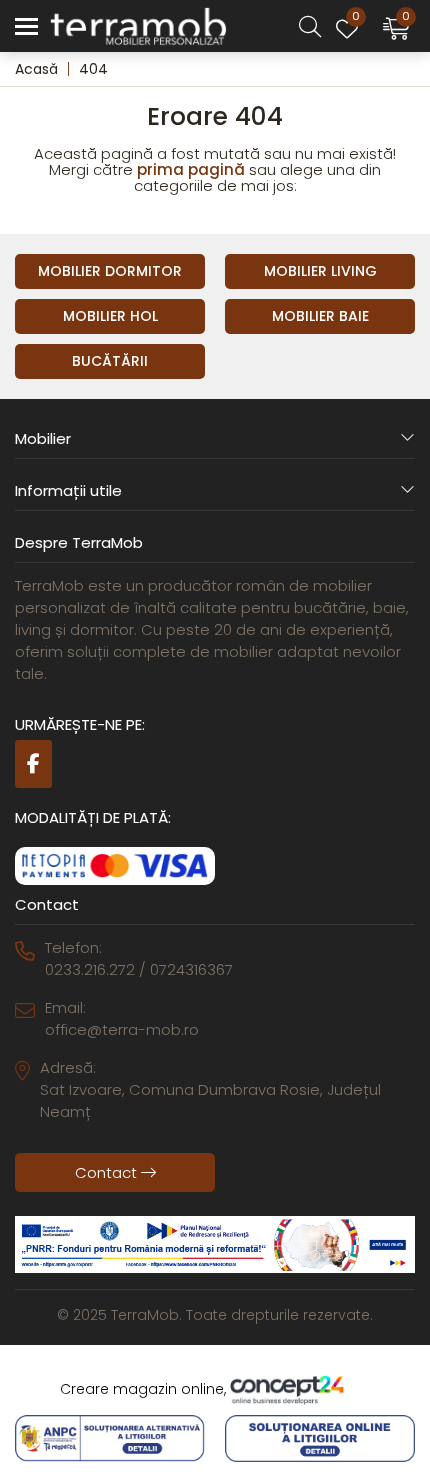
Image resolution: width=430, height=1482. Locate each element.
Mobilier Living (320, 271)
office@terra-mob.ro (122, 1029)
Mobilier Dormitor (110, 271)
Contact (108, 1172)
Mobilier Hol (110, 316)
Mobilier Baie (320, 316)
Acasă (36, 69)
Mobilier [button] (43, 438)
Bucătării (110, 361)
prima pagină (191, 169)
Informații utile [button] (68, 490)
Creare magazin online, (145, 1389)
